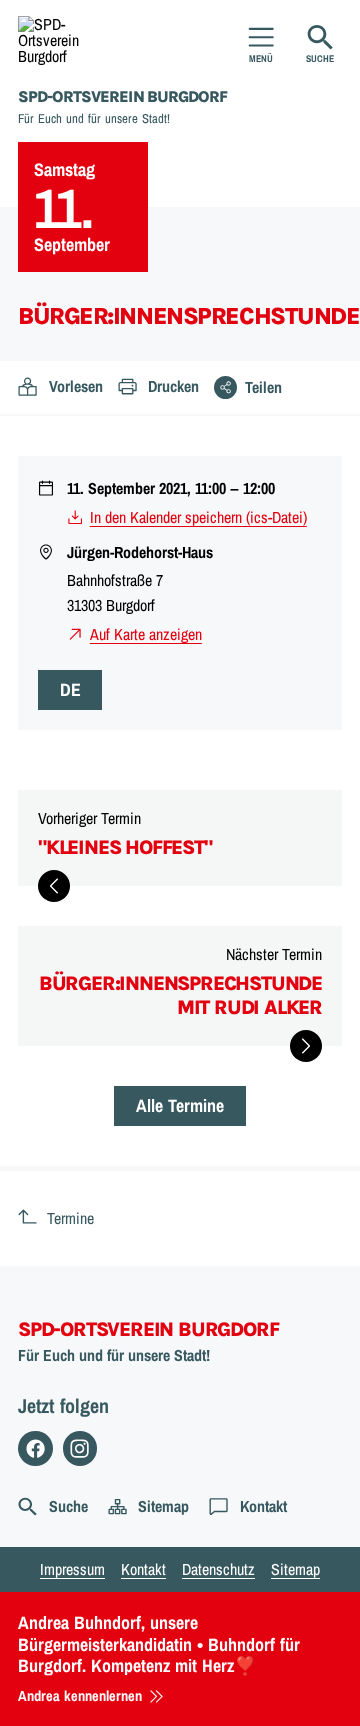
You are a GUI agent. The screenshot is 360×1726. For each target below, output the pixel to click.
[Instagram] (80, 1448)
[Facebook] (35, 1448)
